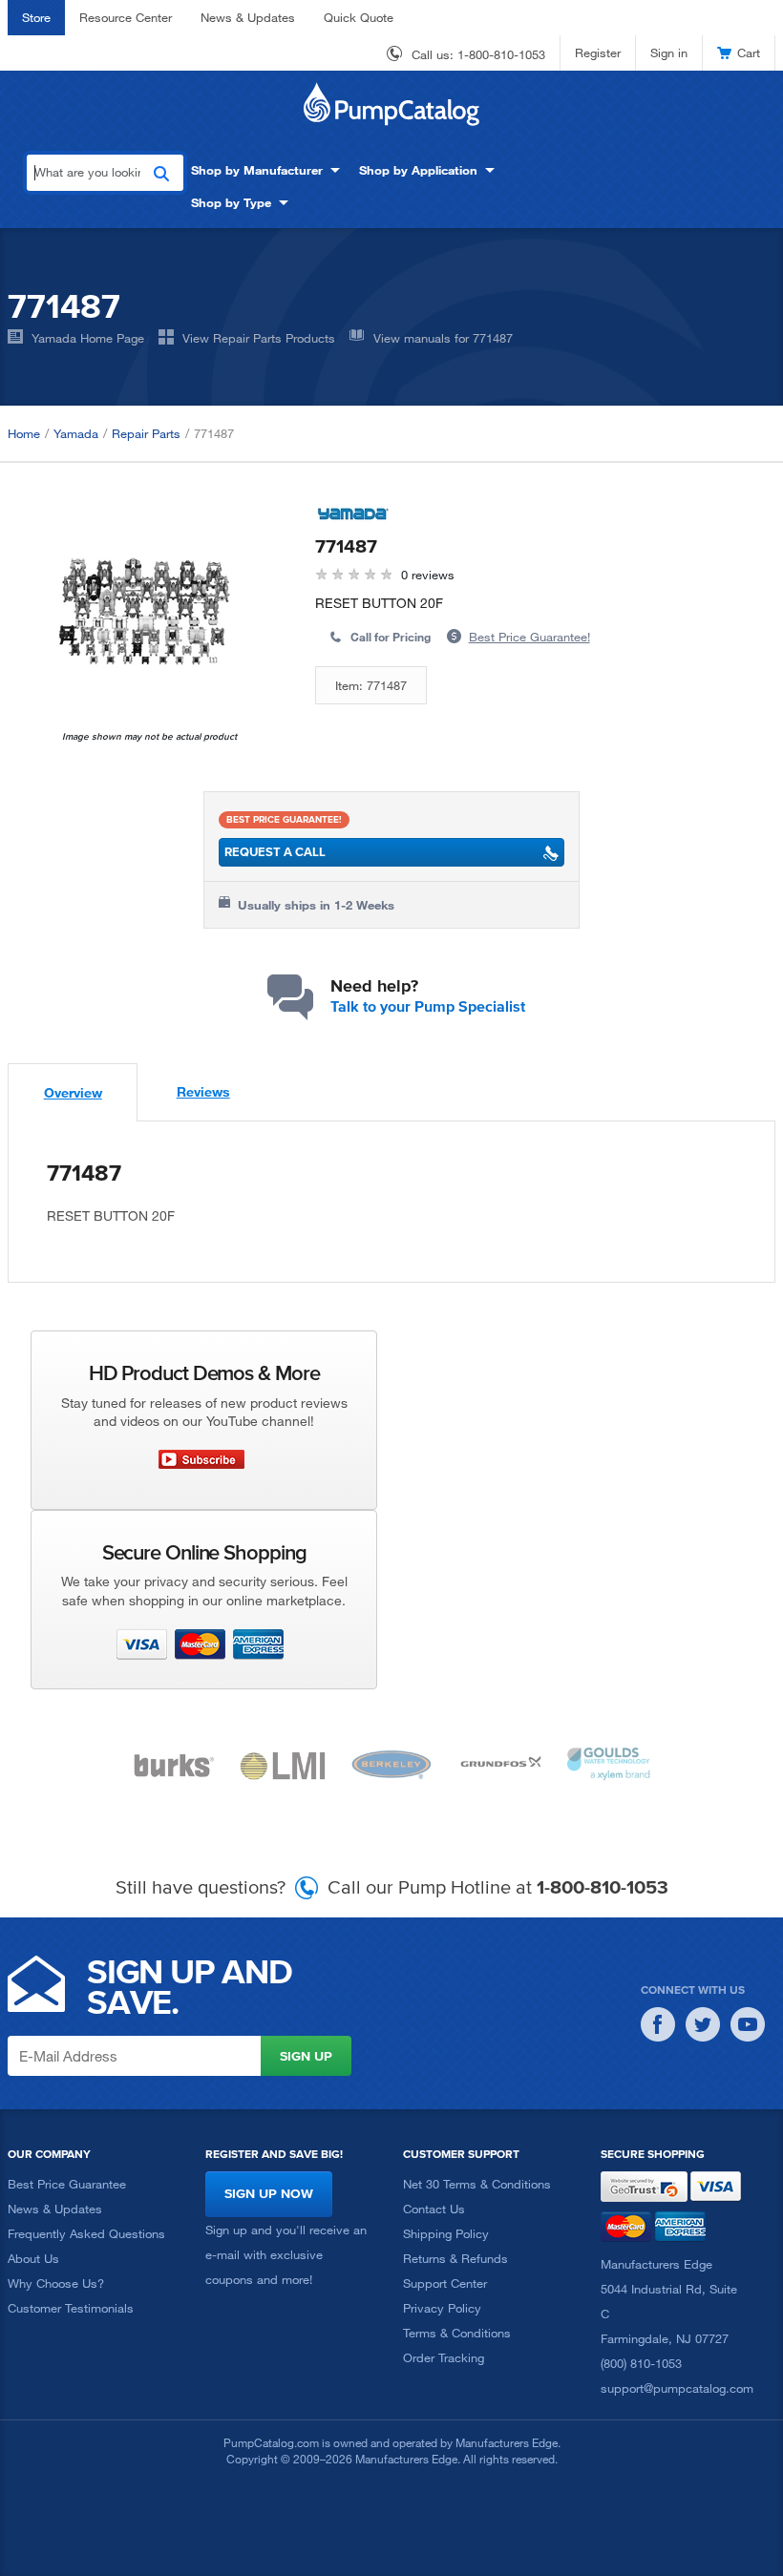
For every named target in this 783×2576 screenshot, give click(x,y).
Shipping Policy (446, 2233)
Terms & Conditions (457, 2333)
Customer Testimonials (71, 2308)
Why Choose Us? (56, 2283)
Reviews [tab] (203, 1091)
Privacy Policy (442, 2308)
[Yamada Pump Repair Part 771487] (145, 616)
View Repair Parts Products (259, 338)
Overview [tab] (73, 1092)
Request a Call (275, 852)
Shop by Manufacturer (257, 170)
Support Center (445, 2283)
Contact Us (434, 2209)
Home (24, 433)
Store (36, 17)
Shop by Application (418, 170)
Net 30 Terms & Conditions (477, 2184)
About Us (33, 2258)
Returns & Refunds (455, 2258)
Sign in (669, 52)
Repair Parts (146, 433)
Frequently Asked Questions (86, 2233)
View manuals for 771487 (443, 338)
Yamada (76, 433)
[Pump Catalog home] (391, 104)
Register (598, 52)
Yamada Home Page (88, 338)
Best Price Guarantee (67, 2184)
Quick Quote (359, 17)
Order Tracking (444, 2357)
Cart (749, 52)
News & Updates (248, 17)
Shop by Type (231, 202)
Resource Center (126, 17)
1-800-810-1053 (501, 54)
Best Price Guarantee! (529, 637)
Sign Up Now (269, 2194)
